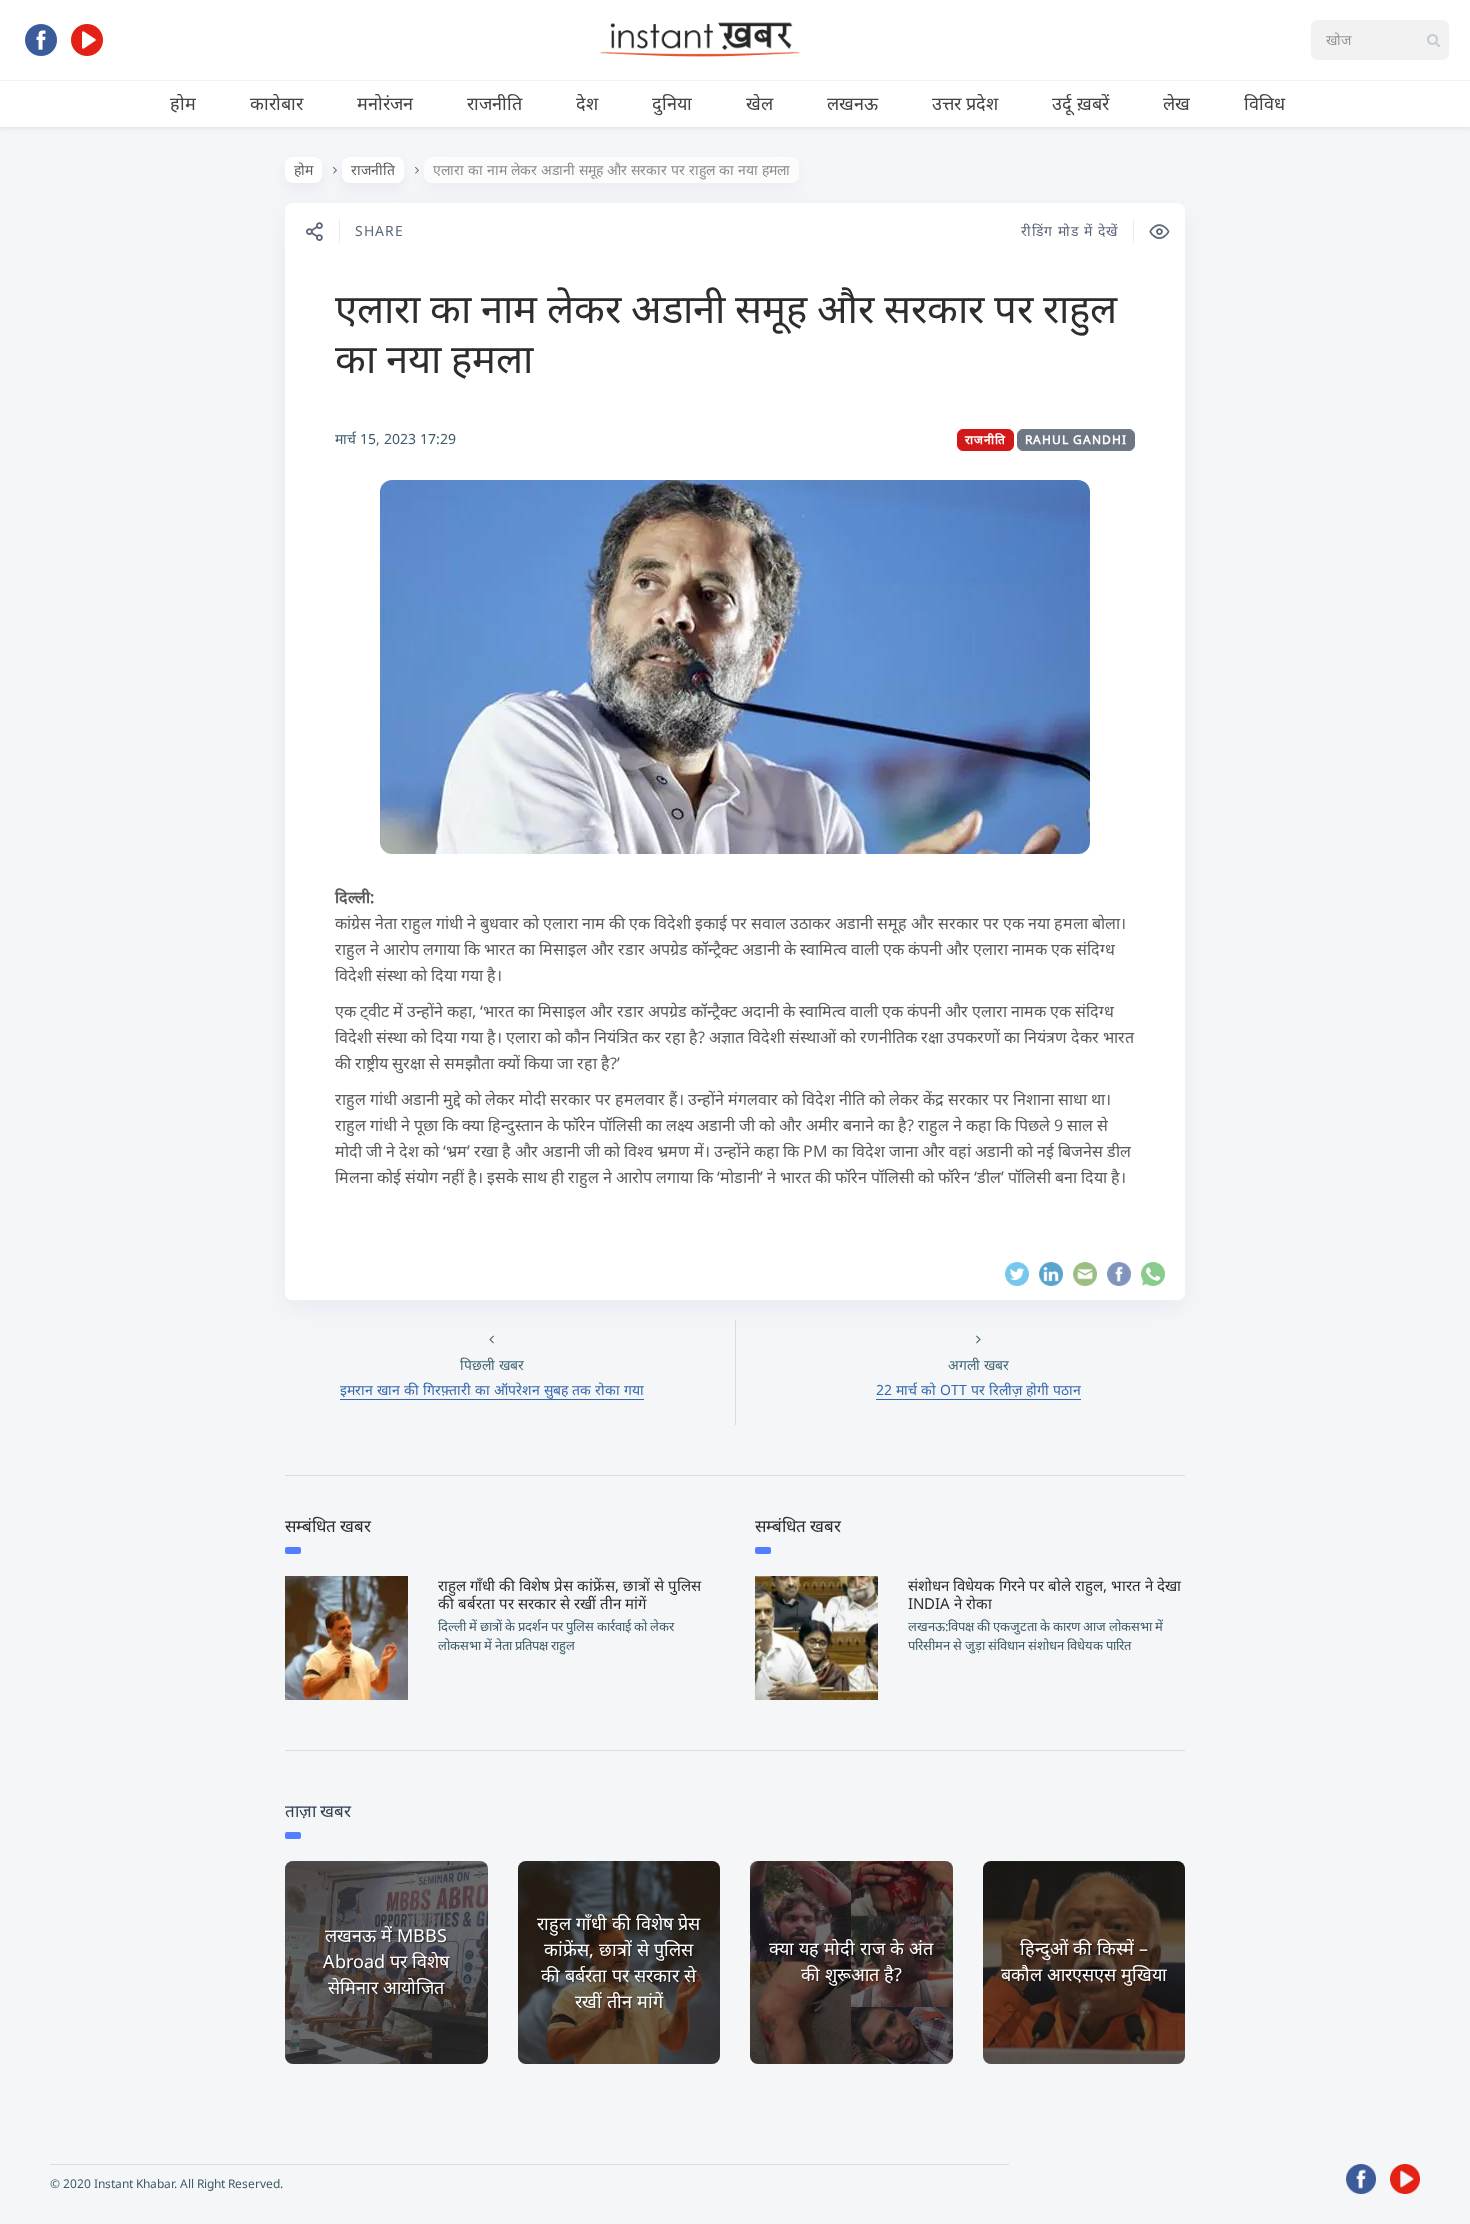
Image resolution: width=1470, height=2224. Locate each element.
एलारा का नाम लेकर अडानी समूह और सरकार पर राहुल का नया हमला (726, 332)
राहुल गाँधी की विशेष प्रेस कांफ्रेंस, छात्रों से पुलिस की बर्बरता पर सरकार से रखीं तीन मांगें (569, 1594)
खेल (759, 103)
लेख (1176, 103)
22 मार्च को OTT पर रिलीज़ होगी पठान (978, 1389)
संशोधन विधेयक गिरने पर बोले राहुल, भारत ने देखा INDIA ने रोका (1044, 1594)
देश (587, 103)
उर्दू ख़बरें (1080, 103)
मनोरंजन (385, 103)
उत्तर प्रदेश (965, 103)
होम (183, 103)
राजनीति (494, 103)
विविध (1264, 103)
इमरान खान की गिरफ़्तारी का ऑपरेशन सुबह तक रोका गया (492, 1389)
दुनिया (672, 103)
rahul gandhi (1076, 439)
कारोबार (276, 103)
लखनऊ (852, 103)
